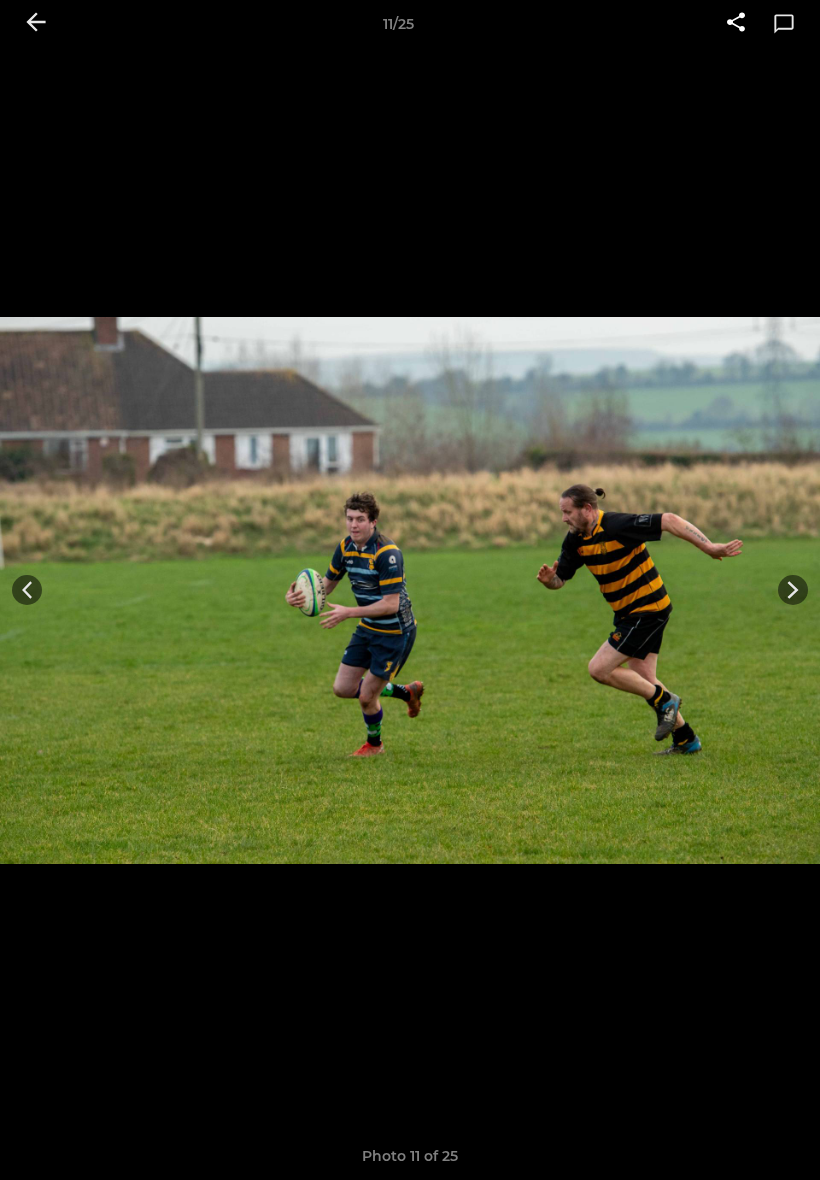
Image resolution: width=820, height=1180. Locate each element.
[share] (736, 24)
